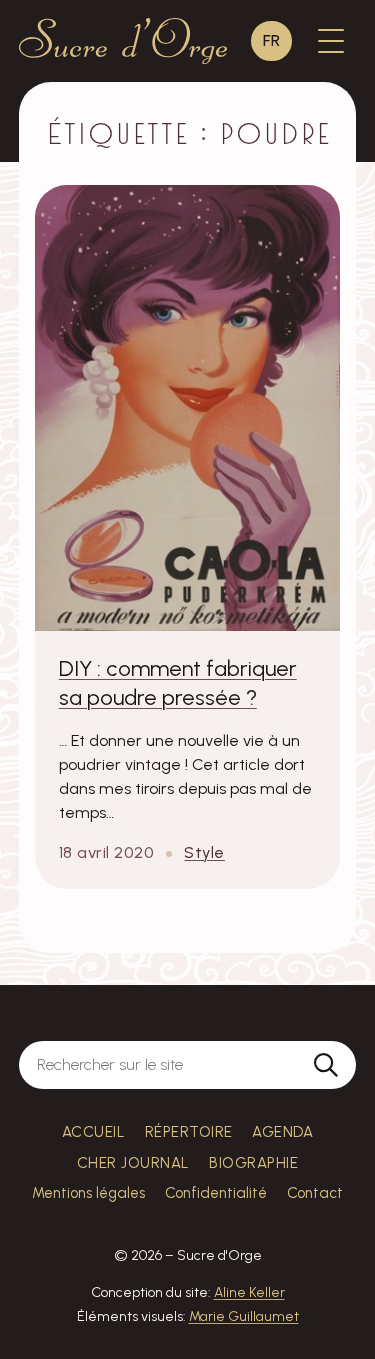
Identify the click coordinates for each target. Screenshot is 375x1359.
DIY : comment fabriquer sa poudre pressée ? (178, 683)
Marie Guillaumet (244, 1316)
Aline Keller (249, 1292)
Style (204, 852)
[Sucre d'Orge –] (123, 41)
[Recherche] (326, 1065)
